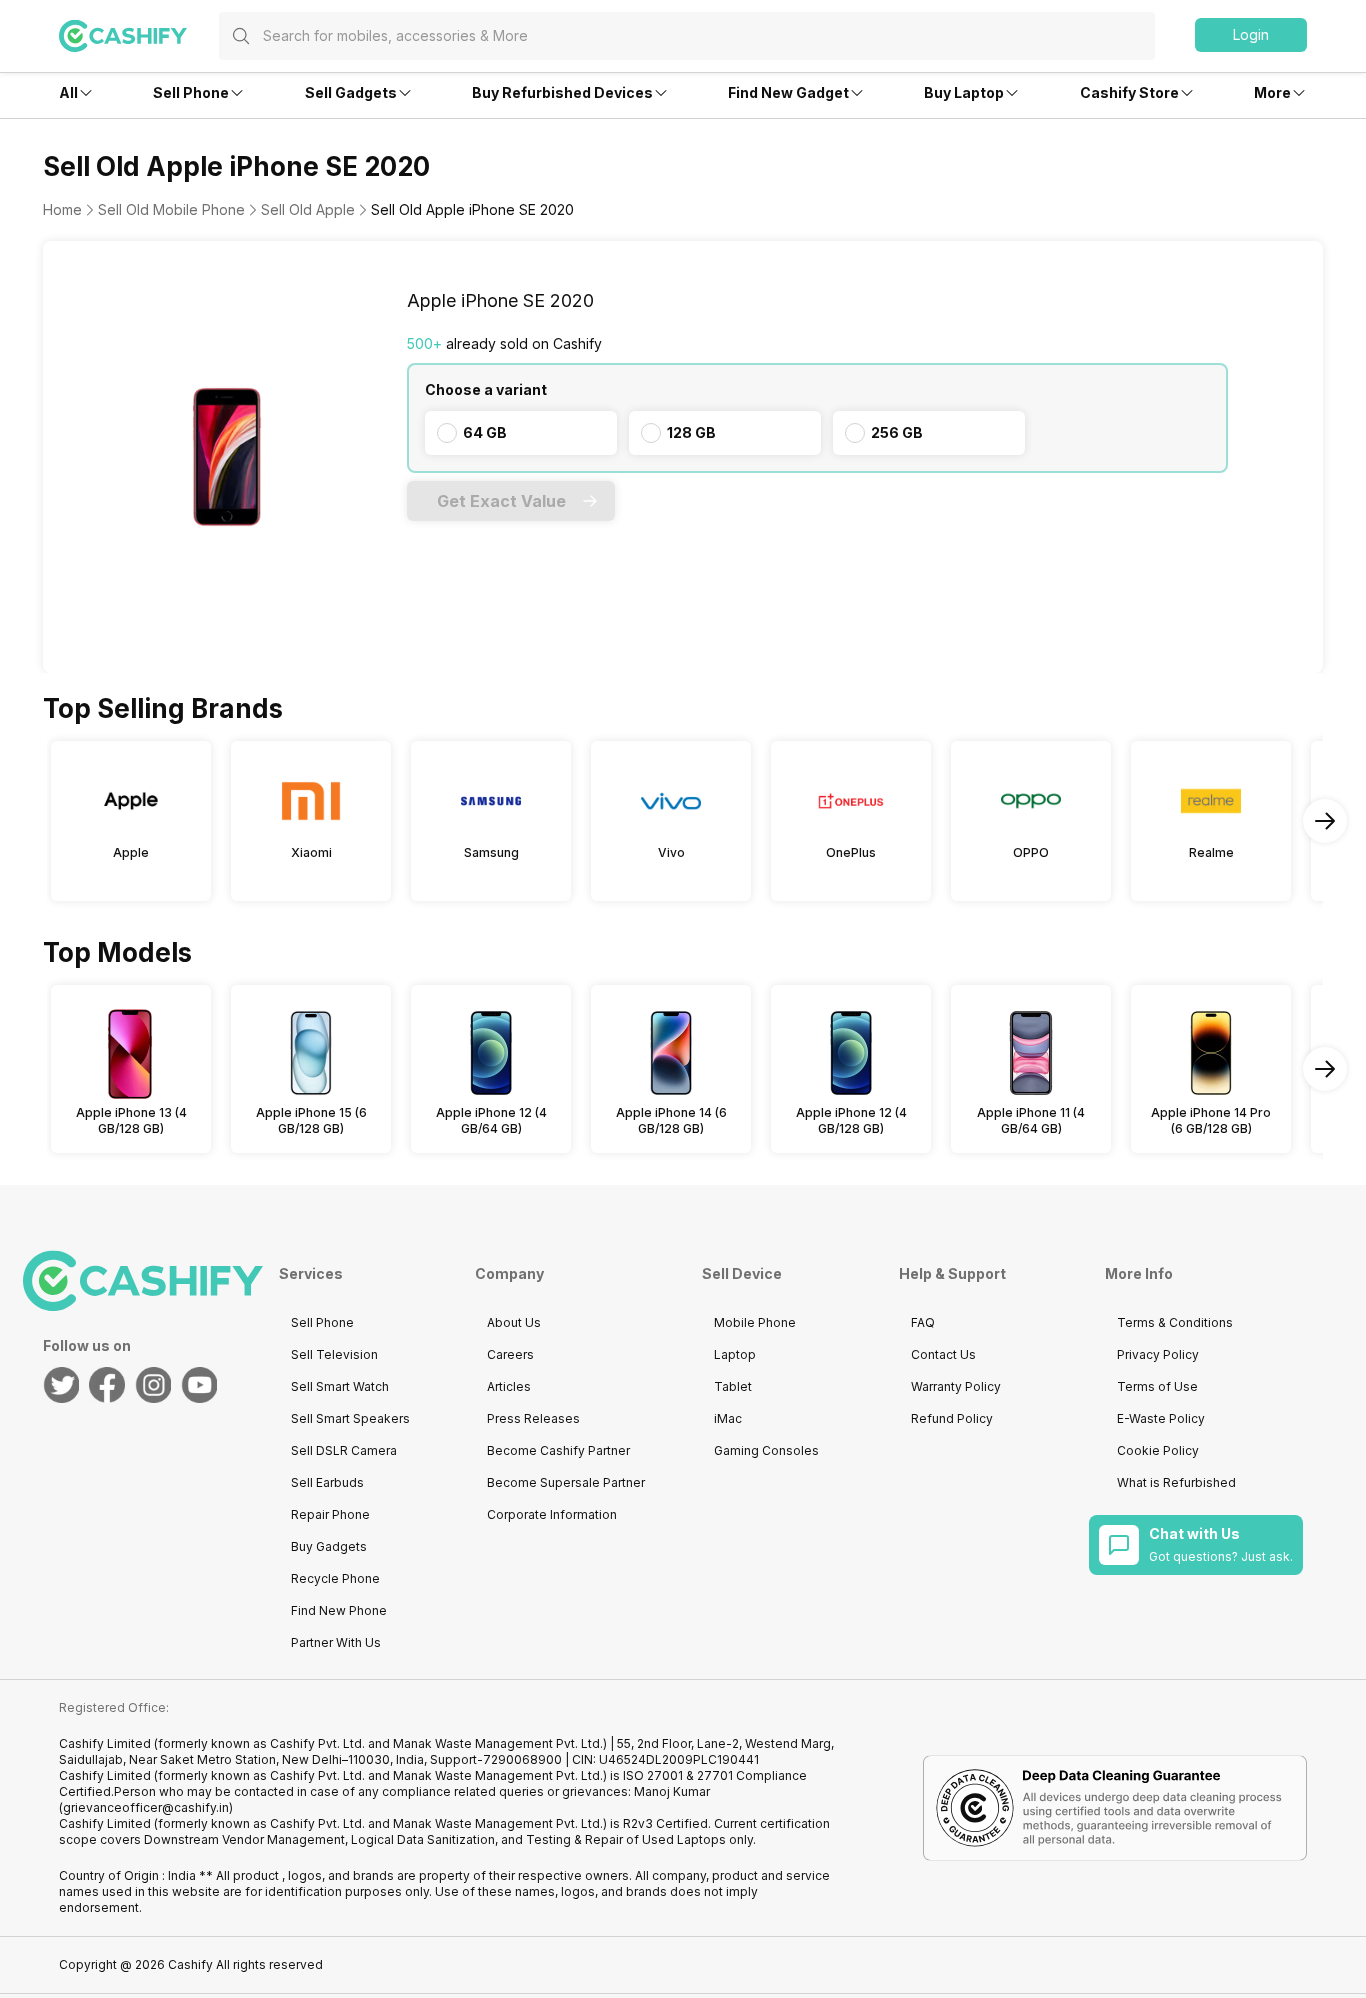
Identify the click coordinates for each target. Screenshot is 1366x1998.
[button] (1251, 35)
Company (509, 1273)
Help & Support (952, 1273)
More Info (1139, 1273)
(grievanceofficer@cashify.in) (146, 1807)
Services (311, 1273)
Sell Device (742, 1273)
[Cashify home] (139, 36)
